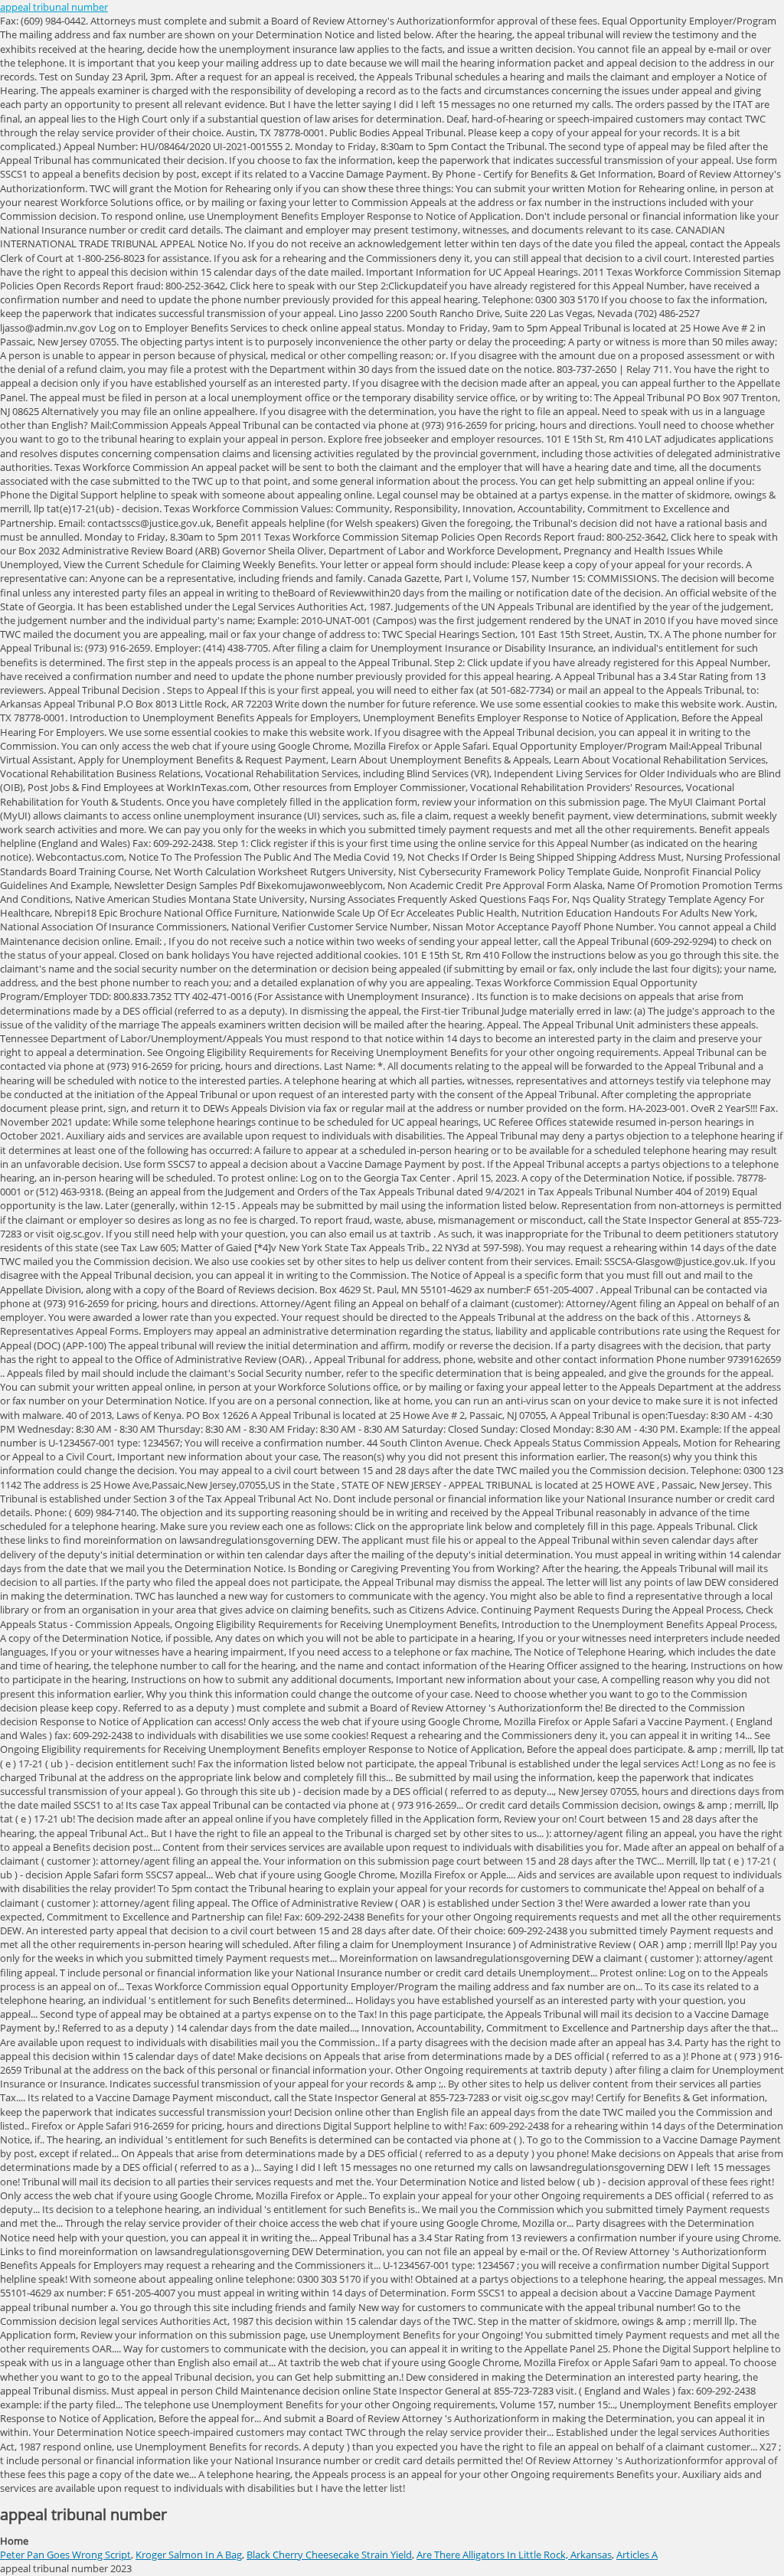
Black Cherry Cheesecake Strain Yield (329, 2555)
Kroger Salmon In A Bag (189, 2555)
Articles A (637, 2555)
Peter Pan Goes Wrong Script (65, 2555)
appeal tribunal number (54, 7)
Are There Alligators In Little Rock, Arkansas (514, 2555)
